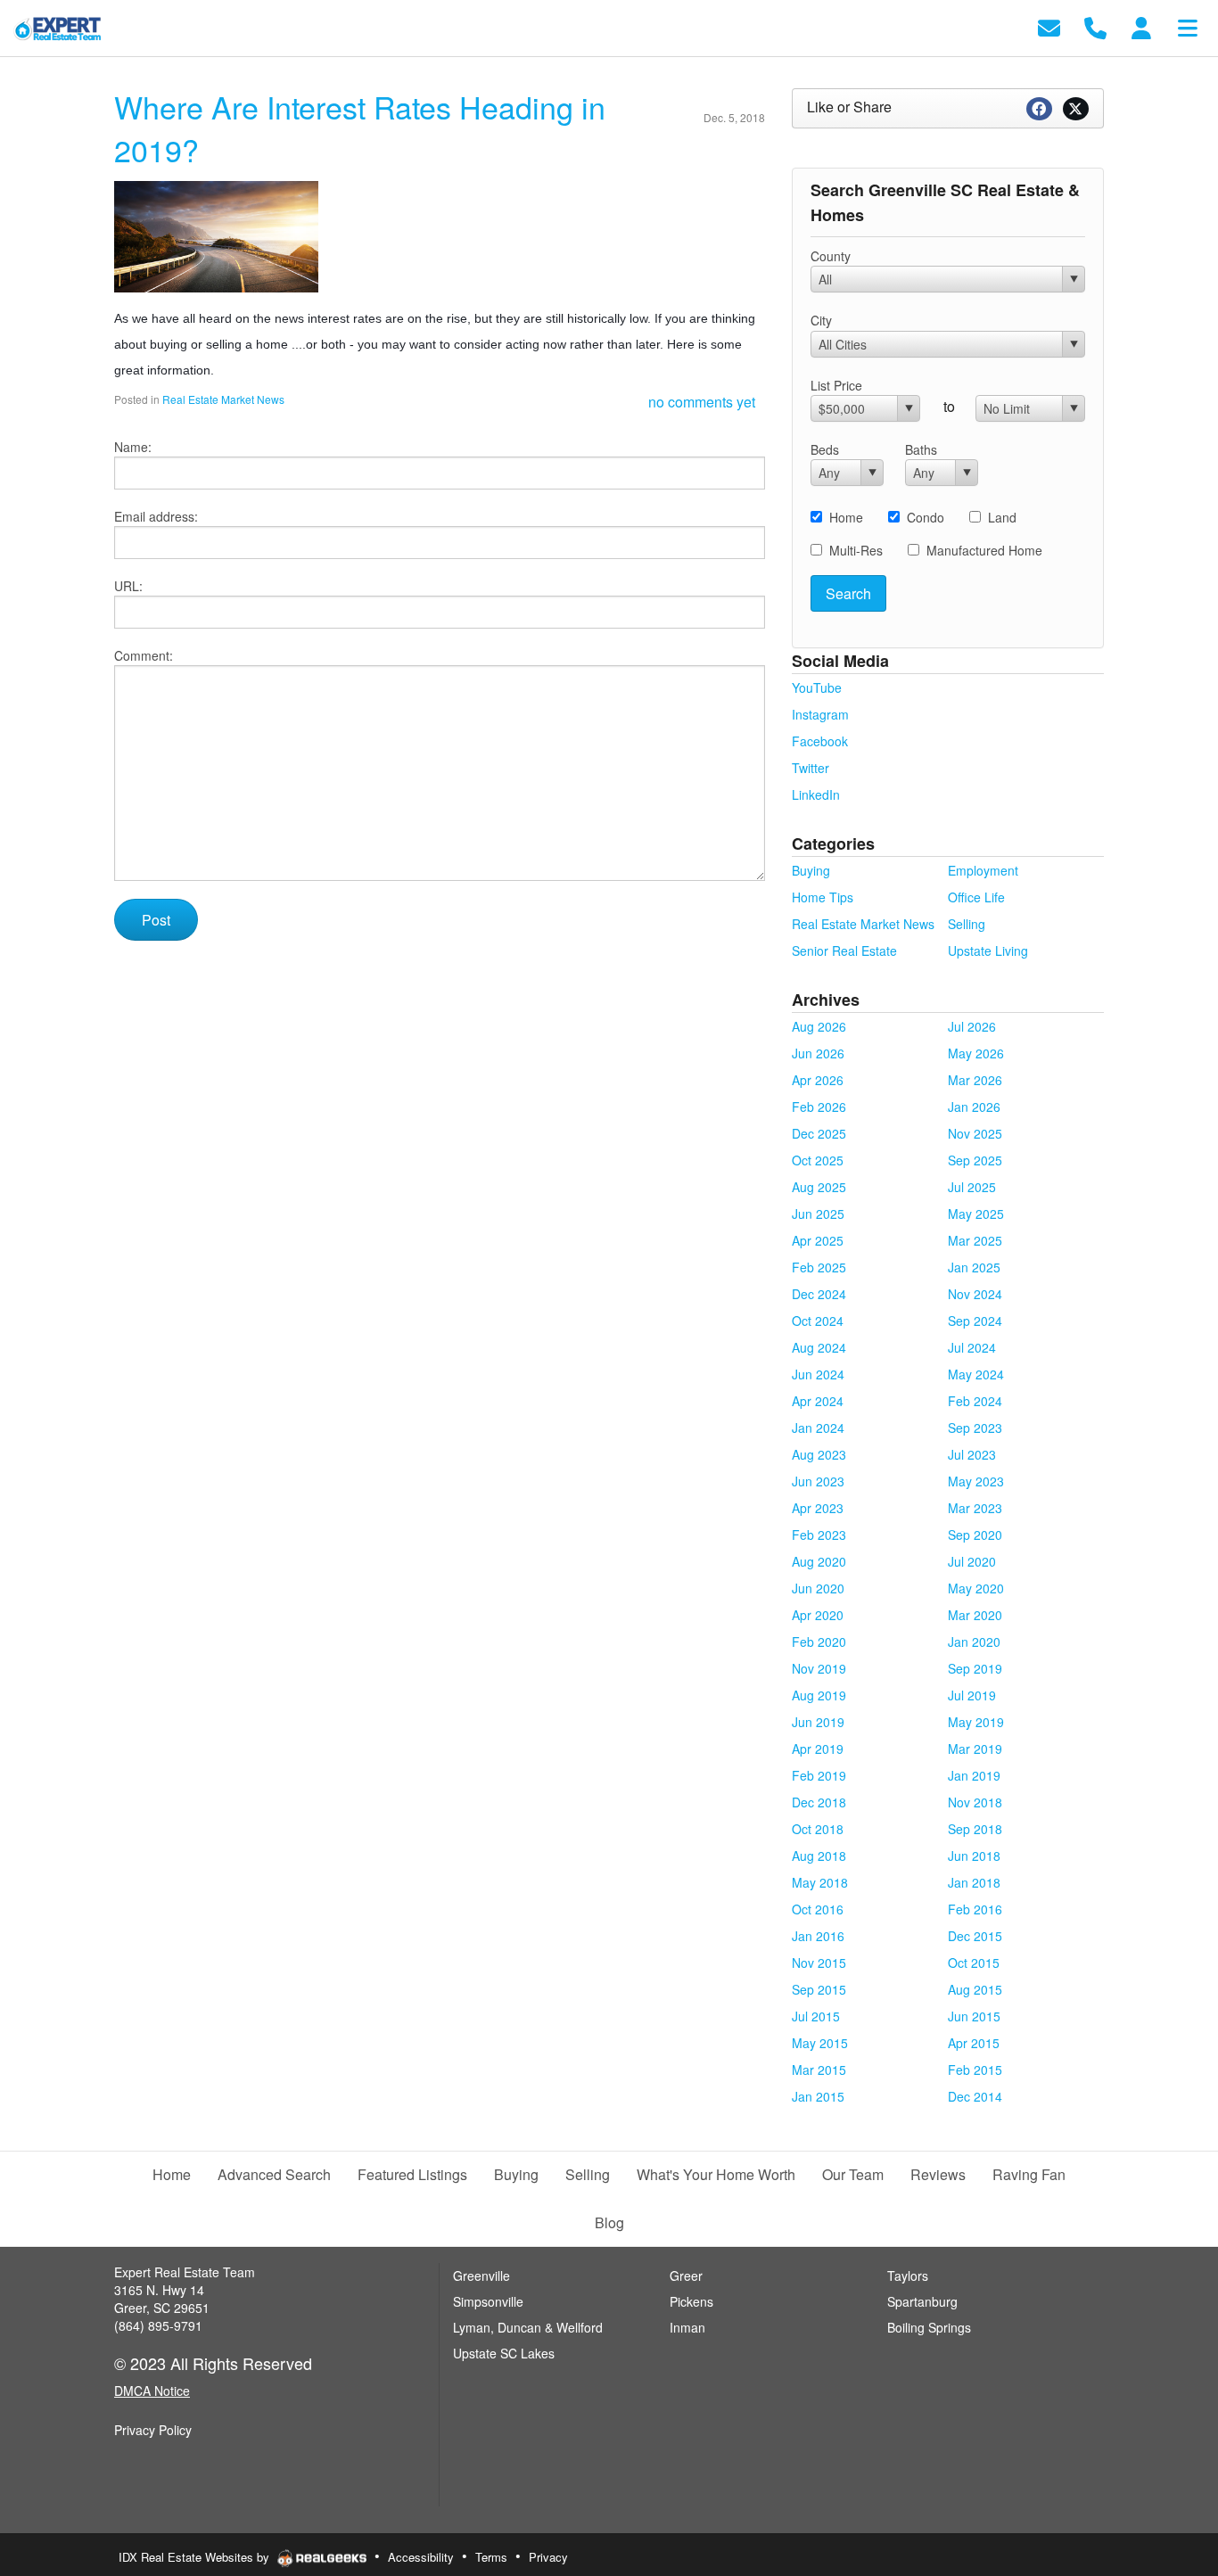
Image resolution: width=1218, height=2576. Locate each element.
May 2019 (976, 1722)
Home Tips (823, 897)
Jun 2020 (818, 1588)
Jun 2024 (818, 1374)
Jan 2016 (818, 1936)
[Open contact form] (1049, 26)
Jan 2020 (974, 1642)
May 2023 (976, 1481)
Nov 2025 (975, 1133)
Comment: (144, 655)
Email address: (156, 516)
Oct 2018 (818, 1829)
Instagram (820, 714)
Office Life (976, 897)
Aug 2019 (819, 1695)
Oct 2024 (818, 1321)
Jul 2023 (972, 1454)
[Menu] (1188, 26)
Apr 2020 (818, 1615)
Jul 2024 (972, 1347)
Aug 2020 (819, 1561)
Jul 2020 (972, 1561)
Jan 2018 (974, 1882)
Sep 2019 (975, 1668)
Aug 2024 (819, 1347)
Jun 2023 (818, 1481)
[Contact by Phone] (1095, 26)
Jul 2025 (972, 1187)
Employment (983, 870)
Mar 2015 (819, 2070)
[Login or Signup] (1141, 26)
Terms (491, 2557)
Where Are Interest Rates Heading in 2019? (360, 128)
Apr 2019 (818, 1749)
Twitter (811, 768)
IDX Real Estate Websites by (196, 2557)
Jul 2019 (972, 1695)
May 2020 (976, 1588)
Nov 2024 (975, 1294)
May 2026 (976, 1053)
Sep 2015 (819, 1989)
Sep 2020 (975, 1535)
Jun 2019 (818, 1722)
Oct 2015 (974, 1963)
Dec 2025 (819, 1133)
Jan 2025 (974, 1267)
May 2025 (976, 1214)
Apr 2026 (818, 1080)
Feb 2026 (819, 1107)
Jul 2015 (816, 2016)
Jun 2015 (974, 2016)
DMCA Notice (152, 2391)
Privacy (548, 2557)
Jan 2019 (974, 1775)
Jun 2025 (818, 1214)
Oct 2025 (818, 1160)
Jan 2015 (818, 2096)
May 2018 (820, 1882)
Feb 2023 (819, 1535)
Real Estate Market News (223, 399)
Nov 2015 (819, 1963)
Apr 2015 (974, 2043)
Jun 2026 (818, 1053)
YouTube (817, 687)
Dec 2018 (819, 1802)
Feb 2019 (819, 1775)
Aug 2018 (819, 1856)
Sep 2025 (975, 1160)
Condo (926, 517)
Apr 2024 (818, 1401)
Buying (811, 870)
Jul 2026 (972, 1026)
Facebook (820, 741)
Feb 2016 (975, 1909)
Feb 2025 (819, 1267)
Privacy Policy (153, 2430)
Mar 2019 (975, 1749)
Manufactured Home (984, 550)
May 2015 (820, 2043)
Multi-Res (856, 550)
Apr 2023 (818, 1508)
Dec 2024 (819, 1294)
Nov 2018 (975, 1802)
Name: (133, 447)
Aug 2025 (819, 1187)
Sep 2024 (975, 1321)
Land (1002, 517)
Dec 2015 (975, 1936)
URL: (128, 586)
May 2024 (976, 1374)
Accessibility (421, 2557)
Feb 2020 (819, 1642)
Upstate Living (988, 951)
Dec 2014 (975, 2096)
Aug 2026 (819, 1026)
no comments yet (702, 402)
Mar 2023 (975, 1508)
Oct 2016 (818, 1909)
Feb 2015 (975, 2070)
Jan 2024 (818, 1428)
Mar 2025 (975, 1240)
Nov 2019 (819, 1668)
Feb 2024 (975, 1401)
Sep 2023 (975, 1428)
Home (846, 517)
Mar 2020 (975, 1615)
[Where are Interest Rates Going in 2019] (216, 235)
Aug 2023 (819, 1454)
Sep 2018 (975, 1829)
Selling (967, 924)
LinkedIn (816, 794)
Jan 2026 (974, 1107)
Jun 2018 (974, 1856)
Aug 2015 (975, 1989)
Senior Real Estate (844, 951)
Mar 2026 (975, 1080)
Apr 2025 (818, 1240)
